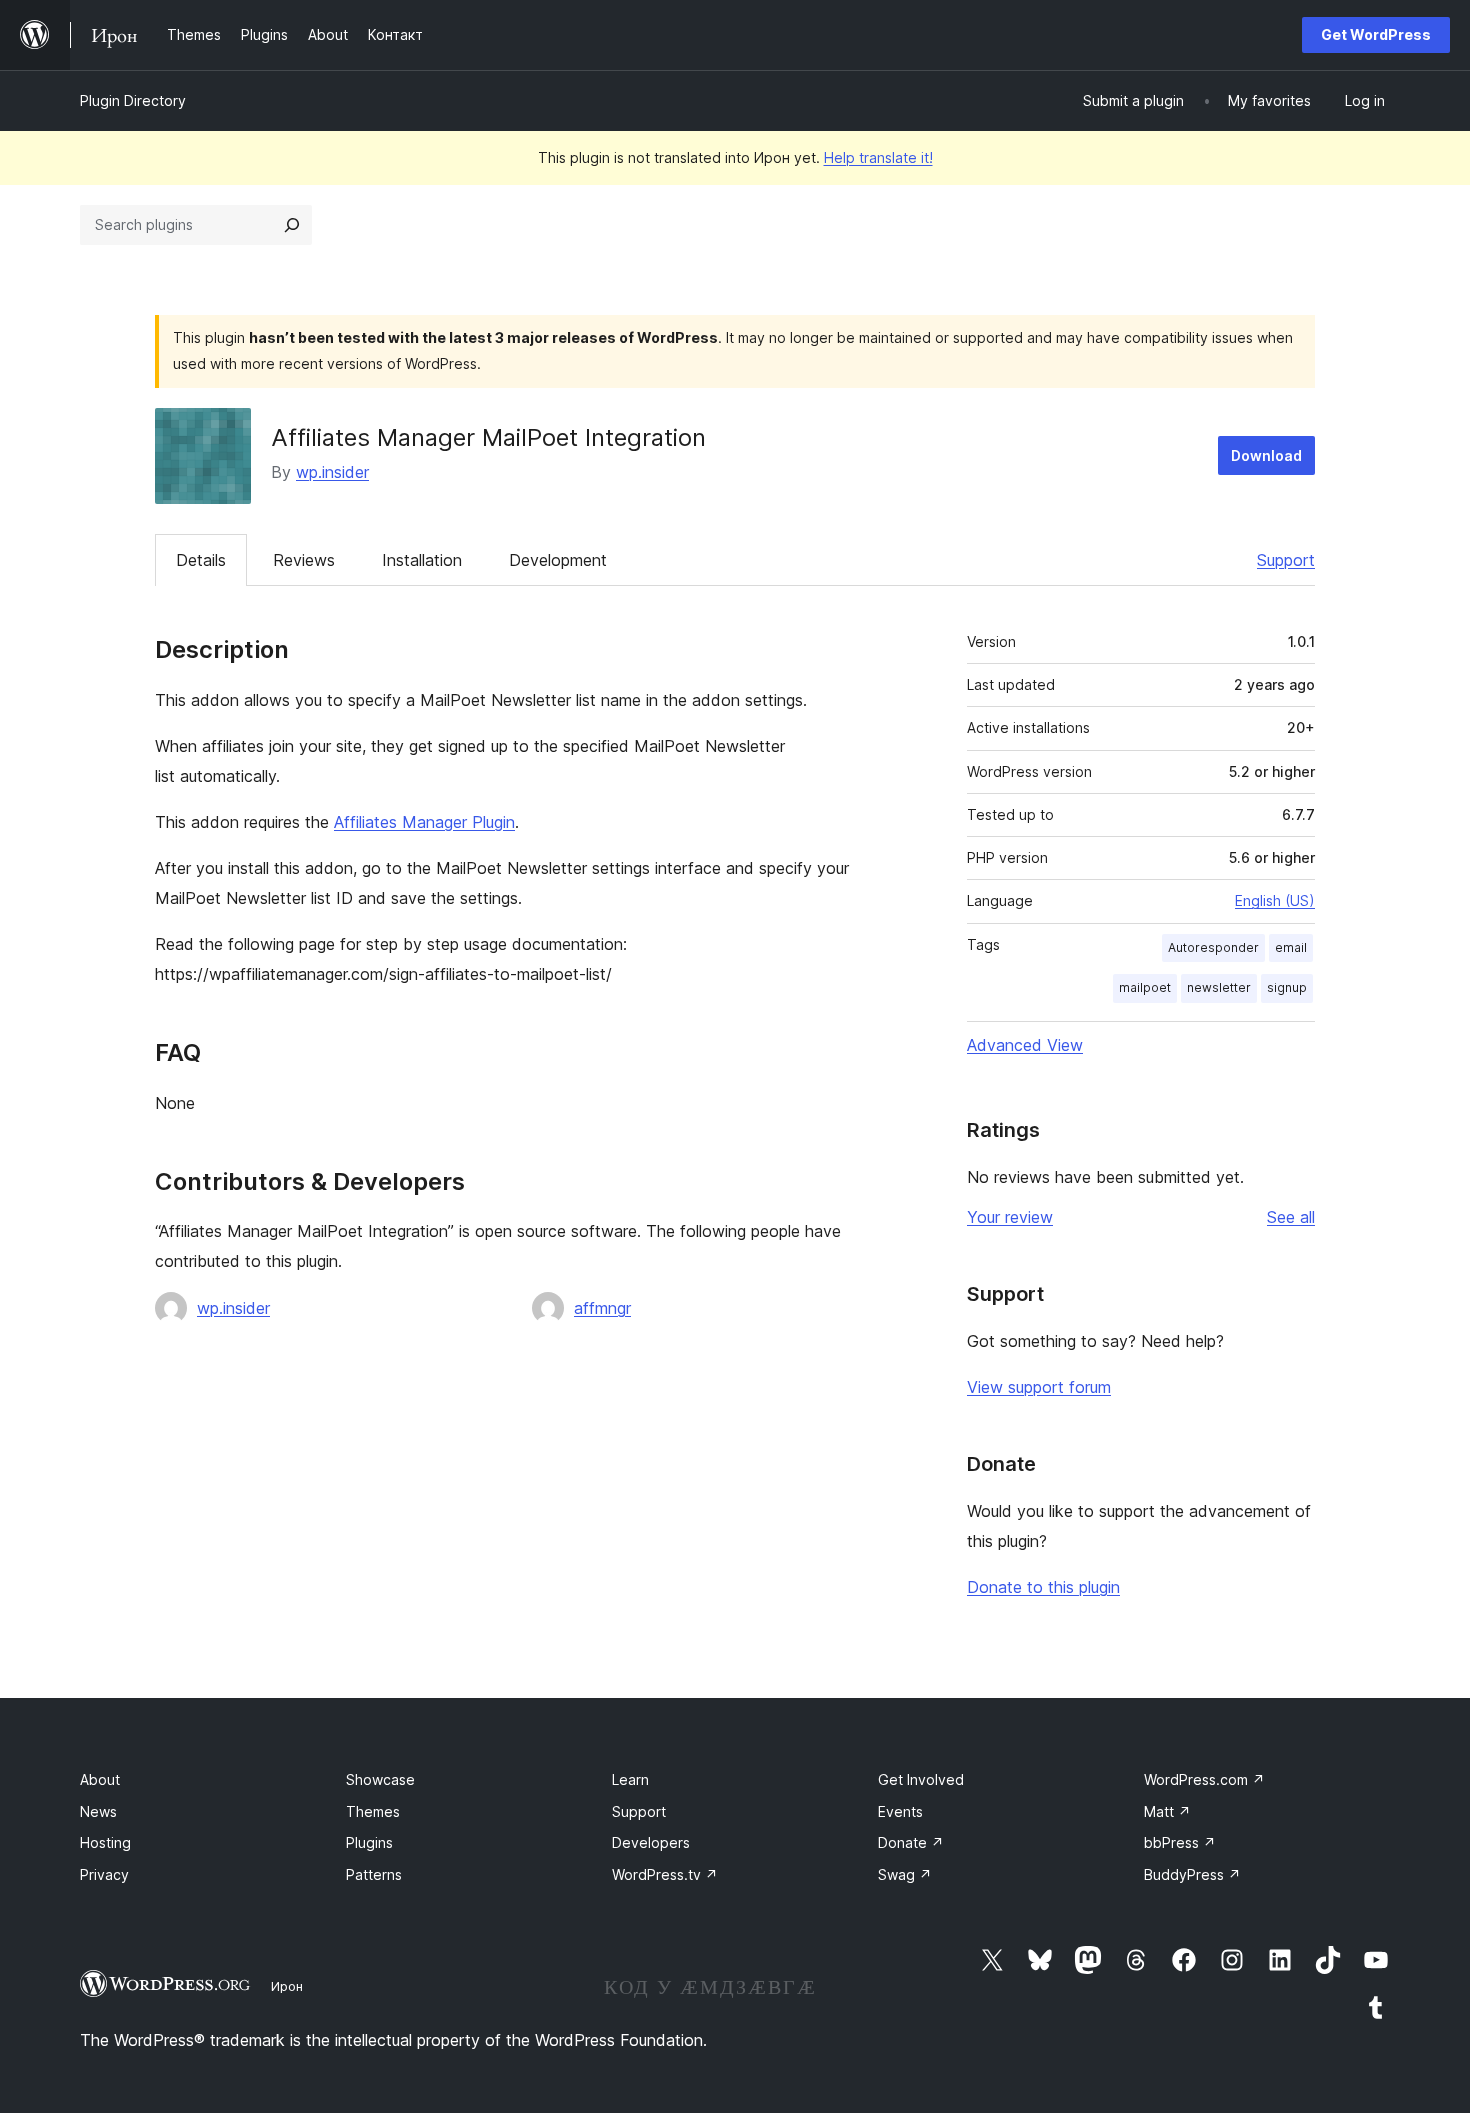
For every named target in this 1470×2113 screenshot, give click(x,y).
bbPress (1180, 1842)
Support (1286, 560)
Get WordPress (1376, 34)
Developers (651, 1842)
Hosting (105, 1842)
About (100, 1779)
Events (900, 1811)
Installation (422, 560)
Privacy (104, 1874)
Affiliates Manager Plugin (424, 822)
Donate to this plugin (1043, 1587)
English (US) (1275, 900)
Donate (911, 1842)
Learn (630, 1779)
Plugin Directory (133, 100)
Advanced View (1025, 1045)
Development (558, 560)
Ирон (287, 1986)
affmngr (602, 1308)
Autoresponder (1213, 947)
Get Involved (921, 1779)
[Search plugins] (292, 225)
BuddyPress (1192, 1874)
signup (1287, 987)
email (1291, 947)
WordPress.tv (665, 1874)
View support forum (1039, 1387)
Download (1266, 455)
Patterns (374, 1874)
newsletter (1219, 987)
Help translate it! (878, 157)
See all (1291, 1217)
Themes (373, 1811)
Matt (1167, 1811)
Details (201, 560)
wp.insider (332, 472)
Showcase (380, 1779)
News (98, 1811)
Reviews (304, 560)
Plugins (369, 1842)
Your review (1010, 1217)
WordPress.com (1204, 1779)
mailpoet (1145, 987)
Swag (905, 1874)
